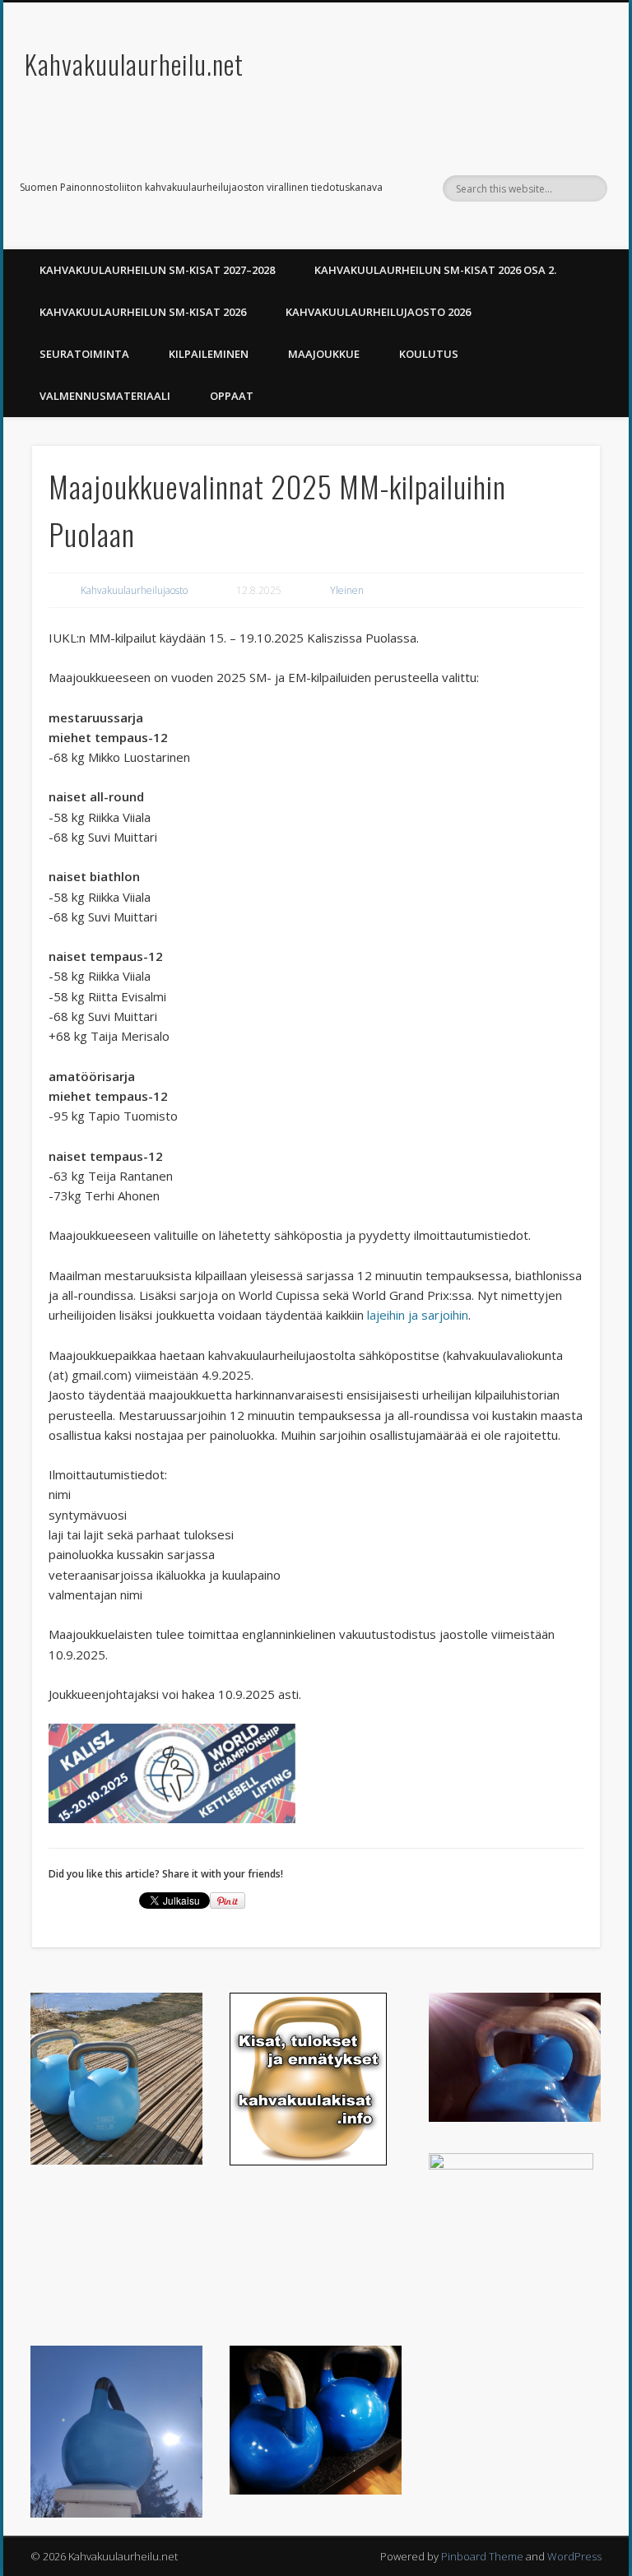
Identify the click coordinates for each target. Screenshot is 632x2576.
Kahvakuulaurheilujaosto (134, 590)
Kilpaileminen (209, 354)
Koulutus (429, 354)
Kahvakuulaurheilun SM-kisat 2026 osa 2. (435, 270)
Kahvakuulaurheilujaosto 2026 (378, 312)
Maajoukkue (324, 354)
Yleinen (347, 590)
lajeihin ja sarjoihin (418, 1315)
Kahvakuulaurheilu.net (134, 64)
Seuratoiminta (84, 354)
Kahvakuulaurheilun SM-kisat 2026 (143, 312)
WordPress (574, 2556)
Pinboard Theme (482, 2556)
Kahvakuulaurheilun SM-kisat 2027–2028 (157, 270)
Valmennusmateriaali (105, 396)
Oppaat (232, 396)
